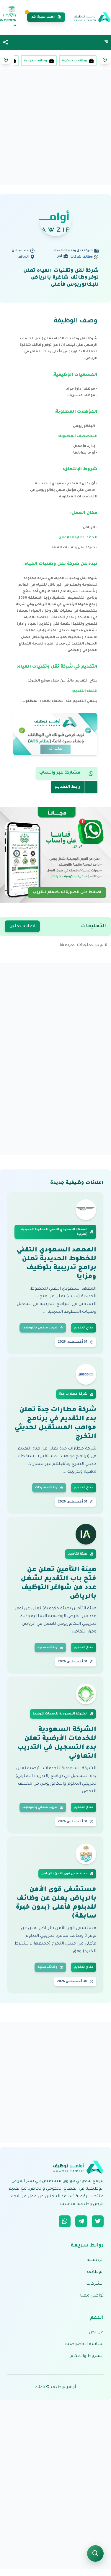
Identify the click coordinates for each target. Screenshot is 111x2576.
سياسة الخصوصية (84, 2344)
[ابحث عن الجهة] (95, 2553)
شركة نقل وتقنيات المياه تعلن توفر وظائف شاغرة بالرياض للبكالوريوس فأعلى (61, 278)
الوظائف (95, 2272)
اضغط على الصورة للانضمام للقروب (67, 891)
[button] (6, 42)
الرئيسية (95, 2260)
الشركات (95, 2284)
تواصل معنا (92, 2296)
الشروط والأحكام (87, 2356)
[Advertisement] (55, 127)
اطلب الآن (56, 749)
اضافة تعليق (22, 926)
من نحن (96, 2333)
